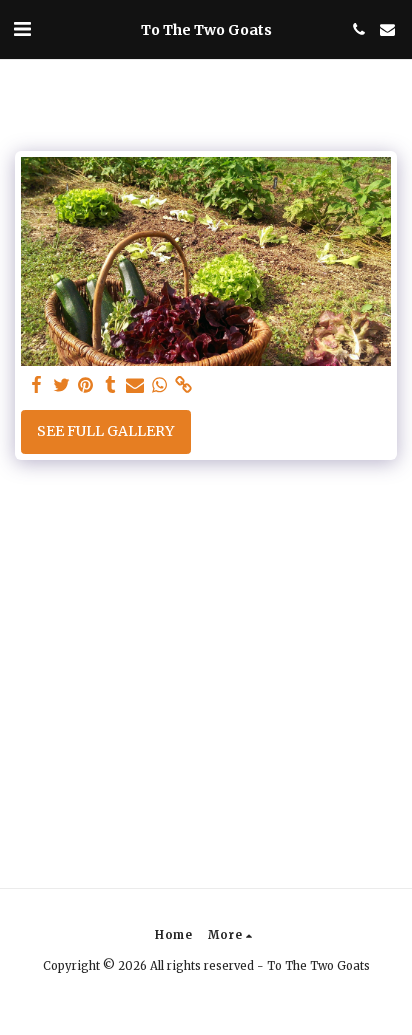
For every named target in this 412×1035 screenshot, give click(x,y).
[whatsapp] (160, 385)
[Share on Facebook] (37, 385)
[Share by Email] (135, 385)
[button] (22, 28)
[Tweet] (62, 385)
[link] (184, 385)
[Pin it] (86, 385)
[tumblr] (111, 385)
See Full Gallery (105, 431)
